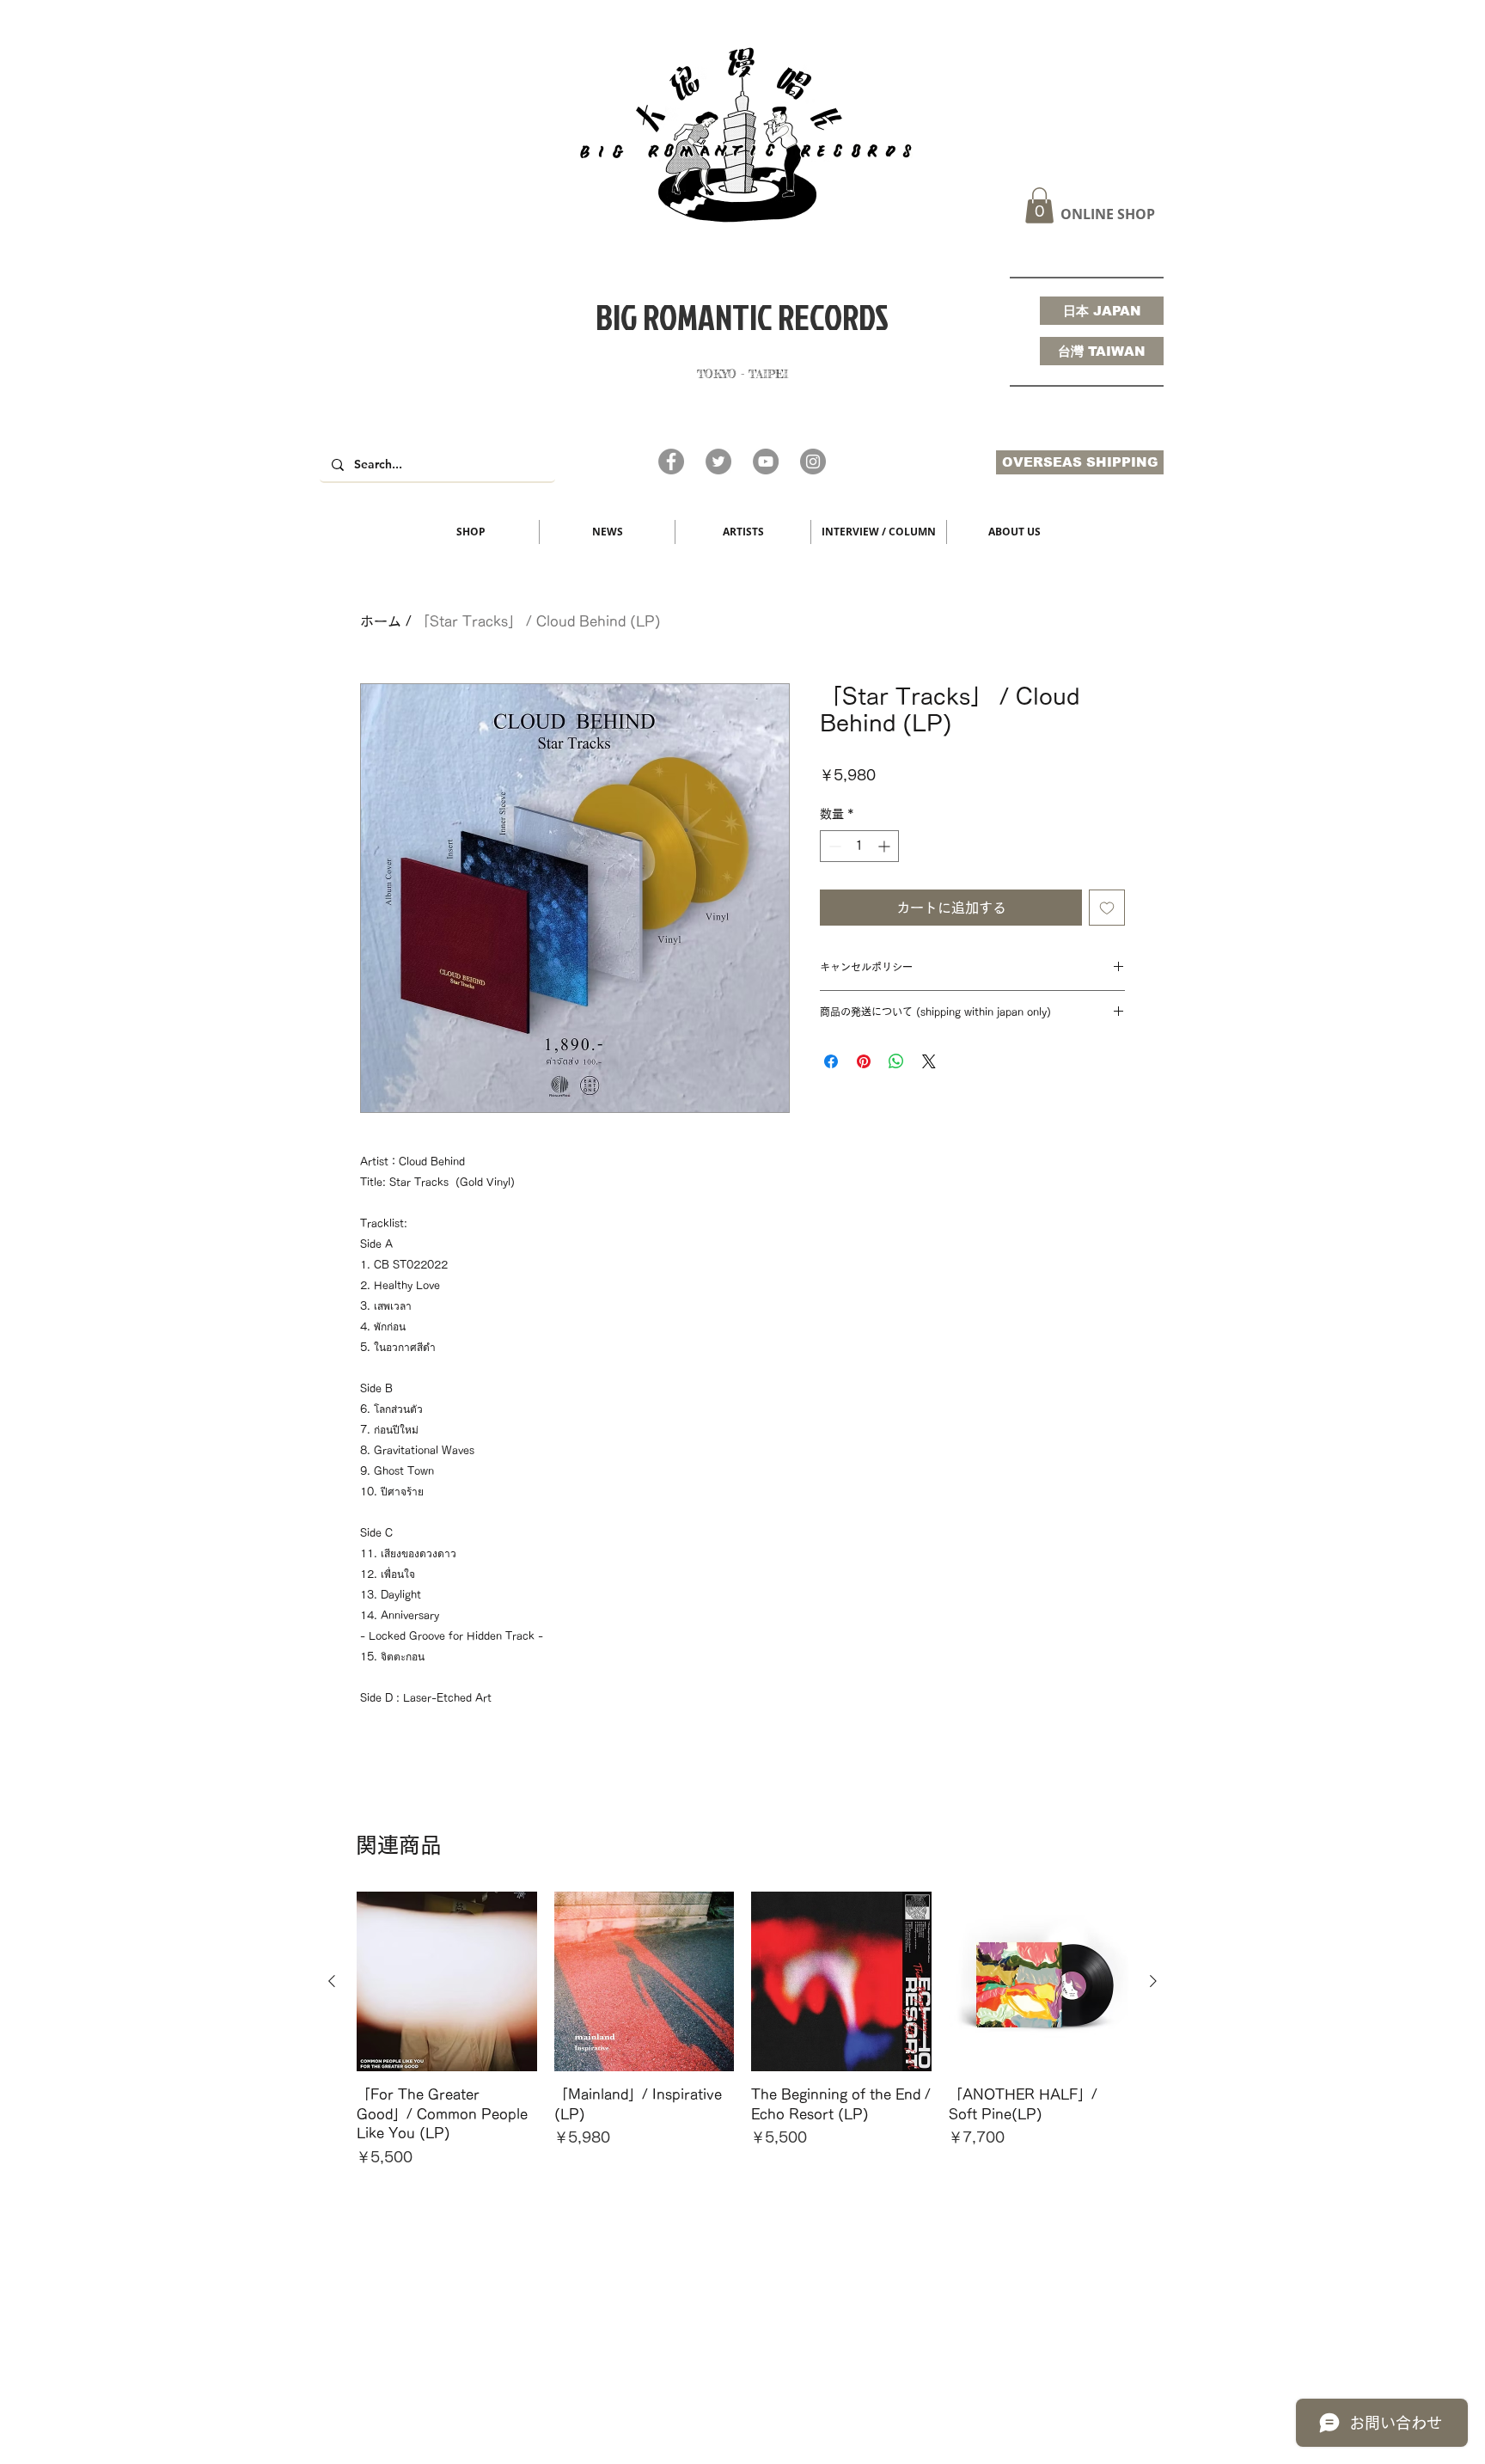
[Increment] (886, 846)
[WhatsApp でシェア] (896, 1061)
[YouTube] (766, 462)
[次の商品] (1153, 1981)
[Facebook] (671, 462)
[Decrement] (833, 846)
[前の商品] (332, 1981)
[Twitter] (718, 462)
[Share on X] (929, 1061)
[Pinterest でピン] (864, 1061)
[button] (1039, 205)
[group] (742, 2039)
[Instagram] (813, 462)
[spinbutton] (859, 846)
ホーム (381, 621)
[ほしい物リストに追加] (1107, 908)
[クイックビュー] (447, 1982)
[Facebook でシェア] (831, 1061)
